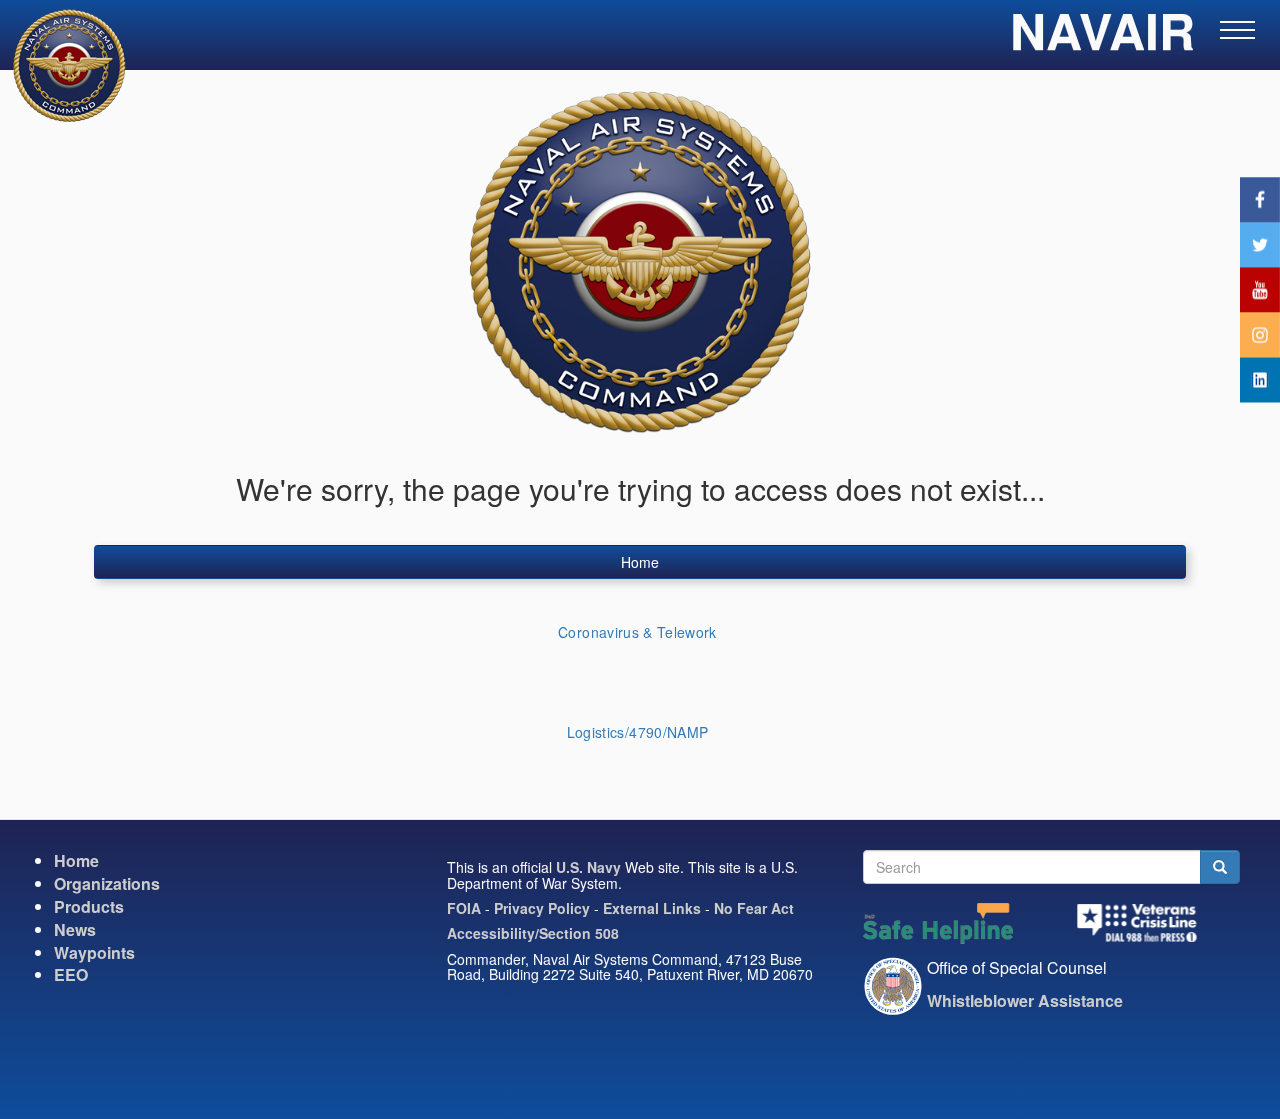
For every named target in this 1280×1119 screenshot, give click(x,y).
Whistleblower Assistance (1025, 1000)
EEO (71, 974)
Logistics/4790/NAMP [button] (638, 732)
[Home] (57, 65)
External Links (652, 908)
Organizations (107, 883)
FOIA (464, 908)
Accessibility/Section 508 (533, 933)
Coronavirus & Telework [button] (637, 632)
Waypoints (94, 952)
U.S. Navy (588, 867)
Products (89, 906)
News (75, 929)
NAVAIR (1102, 40)
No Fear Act (754, 908)
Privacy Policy (542, 908)
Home (640, 562)
